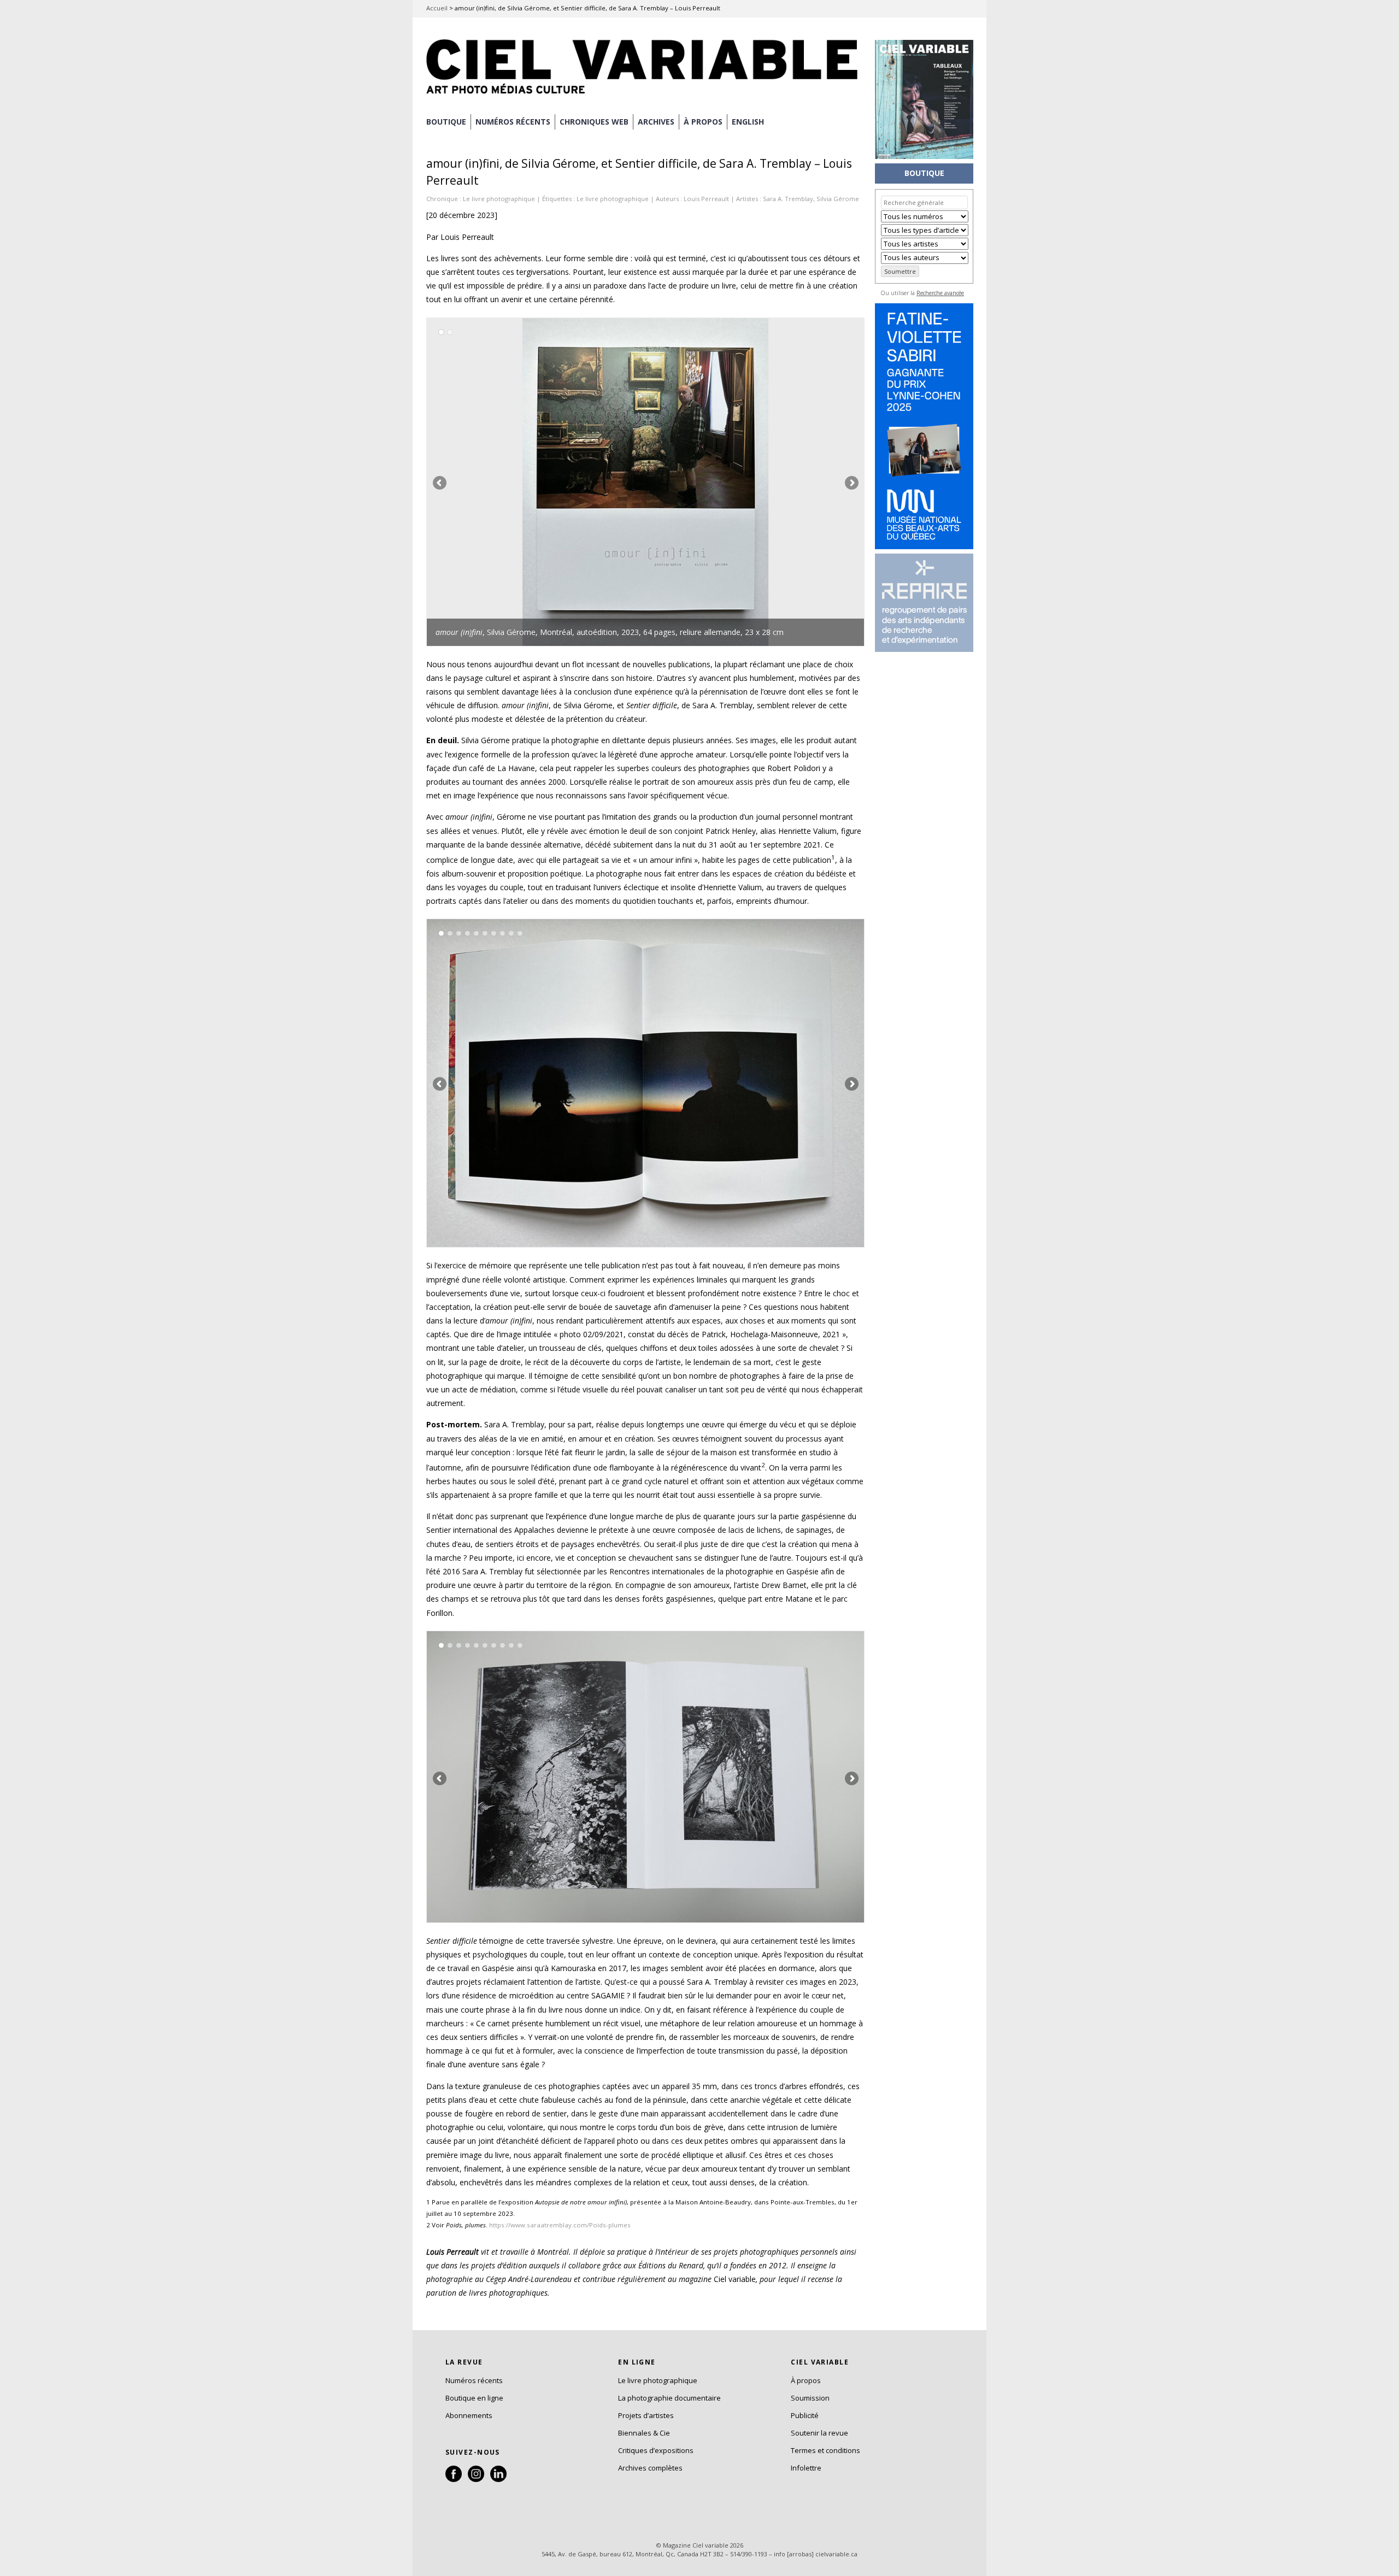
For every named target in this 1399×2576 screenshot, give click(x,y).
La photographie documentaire (669, 2398)
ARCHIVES (656, 122)
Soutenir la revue (819, 2433)
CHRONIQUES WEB (594, 122)
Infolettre (806, 2468)
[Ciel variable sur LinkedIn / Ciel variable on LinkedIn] (498, 2479)
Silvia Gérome (838, 199)
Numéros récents (474, 2380)
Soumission (810, 2398)
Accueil (437, 8)
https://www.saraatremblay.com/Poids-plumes (560, 2225)
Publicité (805, 2415)
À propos (806, 2380)
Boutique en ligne (474, 2398)
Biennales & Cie (644, 2433)
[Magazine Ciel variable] (645, 96)
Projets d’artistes (646, 2415)
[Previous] (536, 482)
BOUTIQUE (446, 122)
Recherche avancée (940, 293)
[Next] (755, 482)
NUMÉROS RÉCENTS (513, 122)
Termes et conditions (825, 2450)
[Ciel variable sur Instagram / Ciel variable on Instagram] (476, 2479)
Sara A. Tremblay (788, 199)
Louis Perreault (706, 199)
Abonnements (469, 2415)
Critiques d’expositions (656, 2450)
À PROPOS (703, 122)
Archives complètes (650, 2468)
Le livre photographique (499, 199)
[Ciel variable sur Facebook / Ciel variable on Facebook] (454, 2479)
